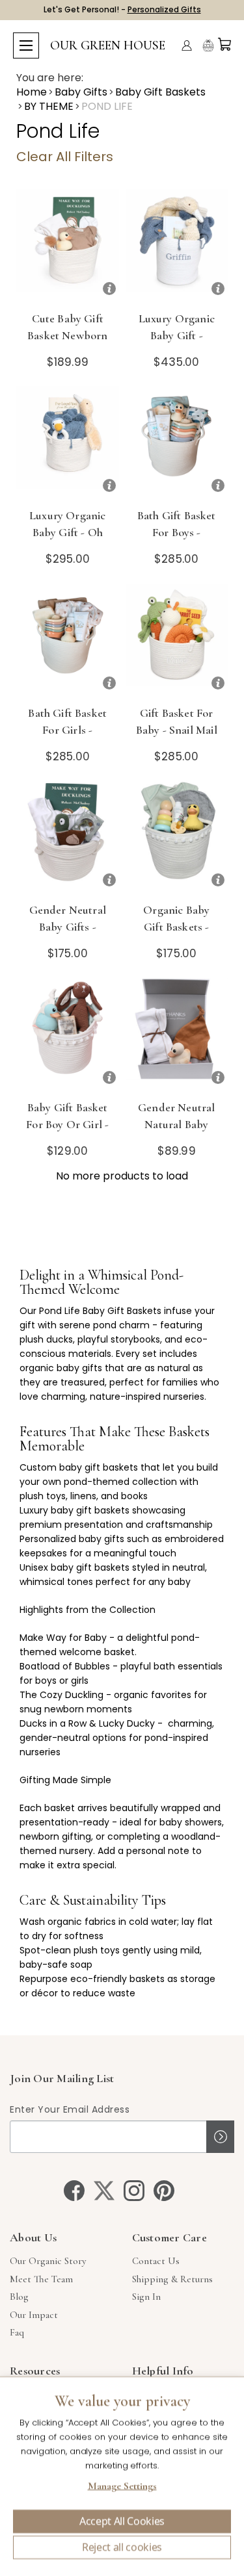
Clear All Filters (65, 157)
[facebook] (74, 2191)
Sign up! (220, 2137)
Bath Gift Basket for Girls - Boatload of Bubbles (67, 738)
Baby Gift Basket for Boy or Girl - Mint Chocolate (67, 1124)
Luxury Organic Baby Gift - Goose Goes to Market (177, 344)
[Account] (187, 45)
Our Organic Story (48, 2261)
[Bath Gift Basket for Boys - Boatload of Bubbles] (177, 443)
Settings (122, 2488)
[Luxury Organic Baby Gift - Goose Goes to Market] (177, 246)
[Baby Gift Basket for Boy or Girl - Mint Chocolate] (68, 1035)
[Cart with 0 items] (224, 44)
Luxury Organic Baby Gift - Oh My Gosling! (67, 532)
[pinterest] (164, 2191)
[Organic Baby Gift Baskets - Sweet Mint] (177, 837)
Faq (17, 2332)
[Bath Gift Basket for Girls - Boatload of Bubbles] (68, 640)
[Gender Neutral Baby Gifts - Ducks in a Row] (68, 837)
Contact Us (156, 2261)
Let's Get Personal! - (122, 9)
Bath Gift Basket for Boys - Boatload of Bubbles (177, 541)
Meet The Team (41, 2279)
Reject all (122, 2547)
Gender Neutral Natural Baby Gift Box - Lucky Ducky (177, 1133)
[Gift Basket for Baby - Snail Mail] (177, 640)
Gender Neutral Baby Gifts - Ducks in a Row (68, 927)
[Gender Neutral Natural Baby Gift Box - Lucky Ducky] (177, 1035)
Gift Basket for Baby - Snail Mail (177, 721)
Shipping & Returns (172, 2279)
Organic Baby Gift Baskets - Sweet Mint (176, 927)
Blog (19, 2297)
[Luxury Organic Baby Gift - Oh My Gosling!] (68, 443)
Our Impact (34, 2315)
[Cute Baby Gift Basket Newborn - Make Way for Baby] (68, 246)
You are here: (50, 78)
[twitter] (104, 2191)
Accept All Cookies (122, 2521)
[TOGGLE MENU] (26, 45)
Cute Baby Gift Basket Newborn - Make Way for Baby (67, 344)
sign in (146, 2297)
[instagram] (134, 2191)
